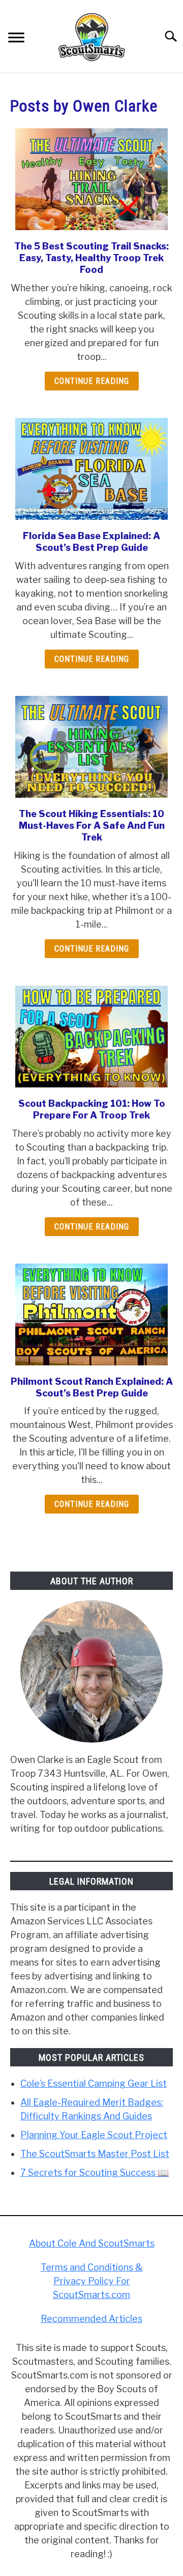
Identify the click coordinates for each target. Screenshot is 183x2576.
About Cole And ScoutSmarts (92, 2243)
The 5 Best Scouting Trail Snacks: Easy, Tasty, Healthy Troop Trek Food (91, 258)
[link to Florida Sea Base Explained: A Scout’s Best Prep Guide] (91, 469)
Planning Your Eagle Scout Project (94, 2135)
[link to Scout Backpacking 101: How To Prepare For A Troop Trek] (91, 1037)
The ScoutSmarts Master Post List (95, 2154)
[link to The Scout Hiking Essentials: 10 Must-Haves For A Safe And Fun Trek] (91, 747)
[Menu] (16, 39)
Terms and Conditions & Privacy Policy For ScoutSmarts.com (92, 2281)
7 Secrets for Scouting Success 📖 (95, 2173)
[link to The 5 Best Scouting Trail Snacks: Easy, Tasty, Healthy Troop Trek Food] (91, 179)
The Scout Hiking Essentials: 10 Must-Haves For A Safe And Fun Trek (92, 826)
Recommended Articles (91, 2319)
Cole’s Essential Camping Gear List (94, 2083)
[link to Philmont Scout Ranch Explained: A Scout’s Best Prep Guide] (91, 1314)
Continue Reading (92, 381)
